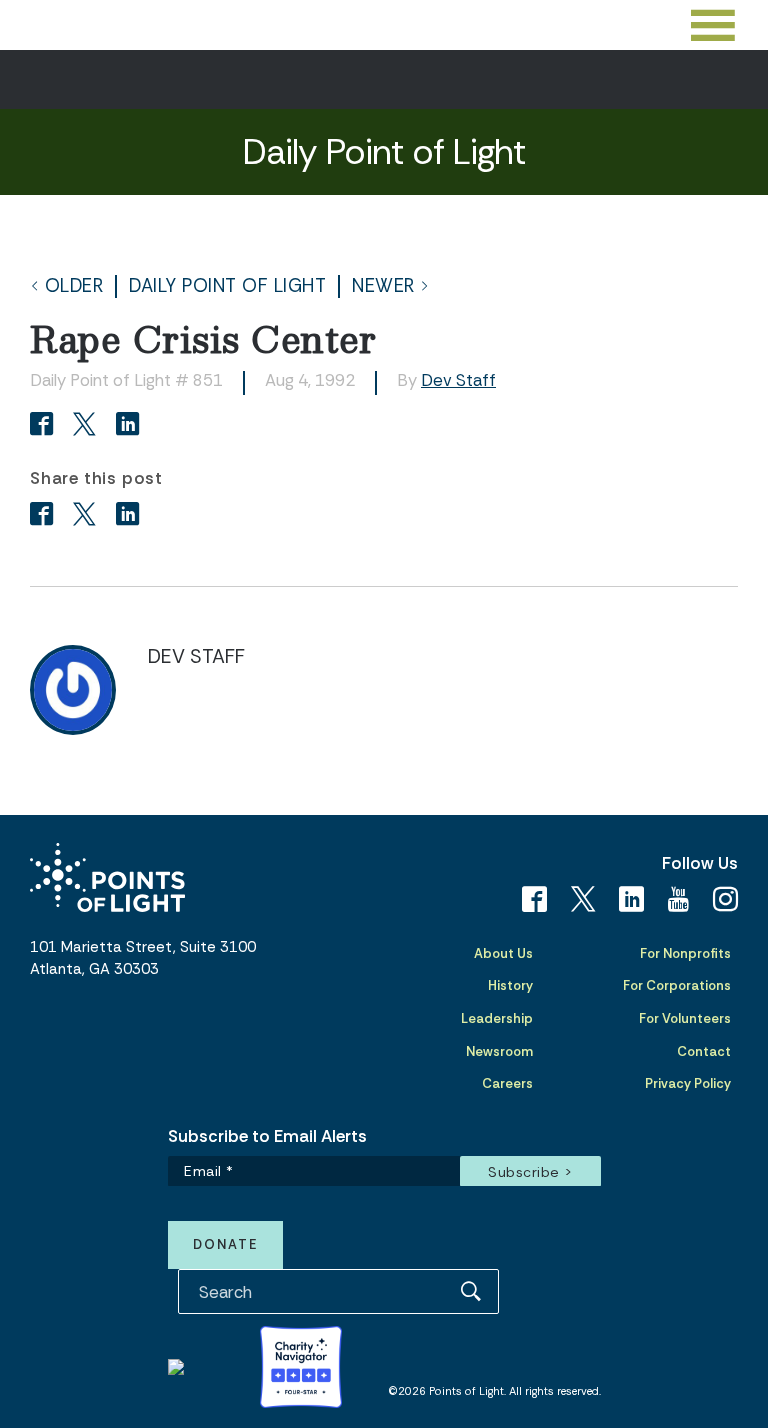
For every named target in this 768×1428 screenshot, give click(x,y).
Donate (225, 1244)
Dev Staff (458, 380)
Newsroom (499, 1051)
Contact (704, 1051)
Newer (383, 286)
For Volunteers (685, 1018)
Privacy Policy (688, 1083)
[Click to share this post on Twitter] (87, 426)
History (510, 985)
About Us (503, 953)
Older (74, 286)
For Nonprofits (685, 953)
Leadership (497, 1018)
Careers (507, 1083)
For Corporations (677, 985)
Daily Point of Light (227, 286)
